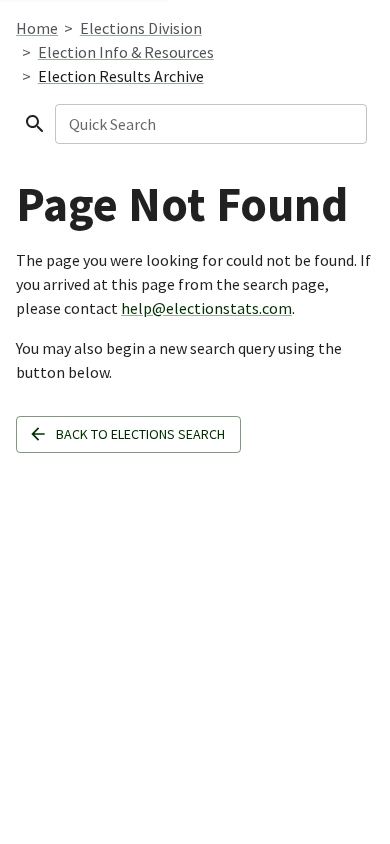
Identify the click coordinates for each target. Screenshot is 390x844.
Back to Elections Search (140, 434)
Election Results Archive (121, 76)
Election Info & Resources (126, 52)
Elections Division (141, 28)
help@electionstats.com (206, 308)
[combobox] (209, 124)
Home (37, 28)
